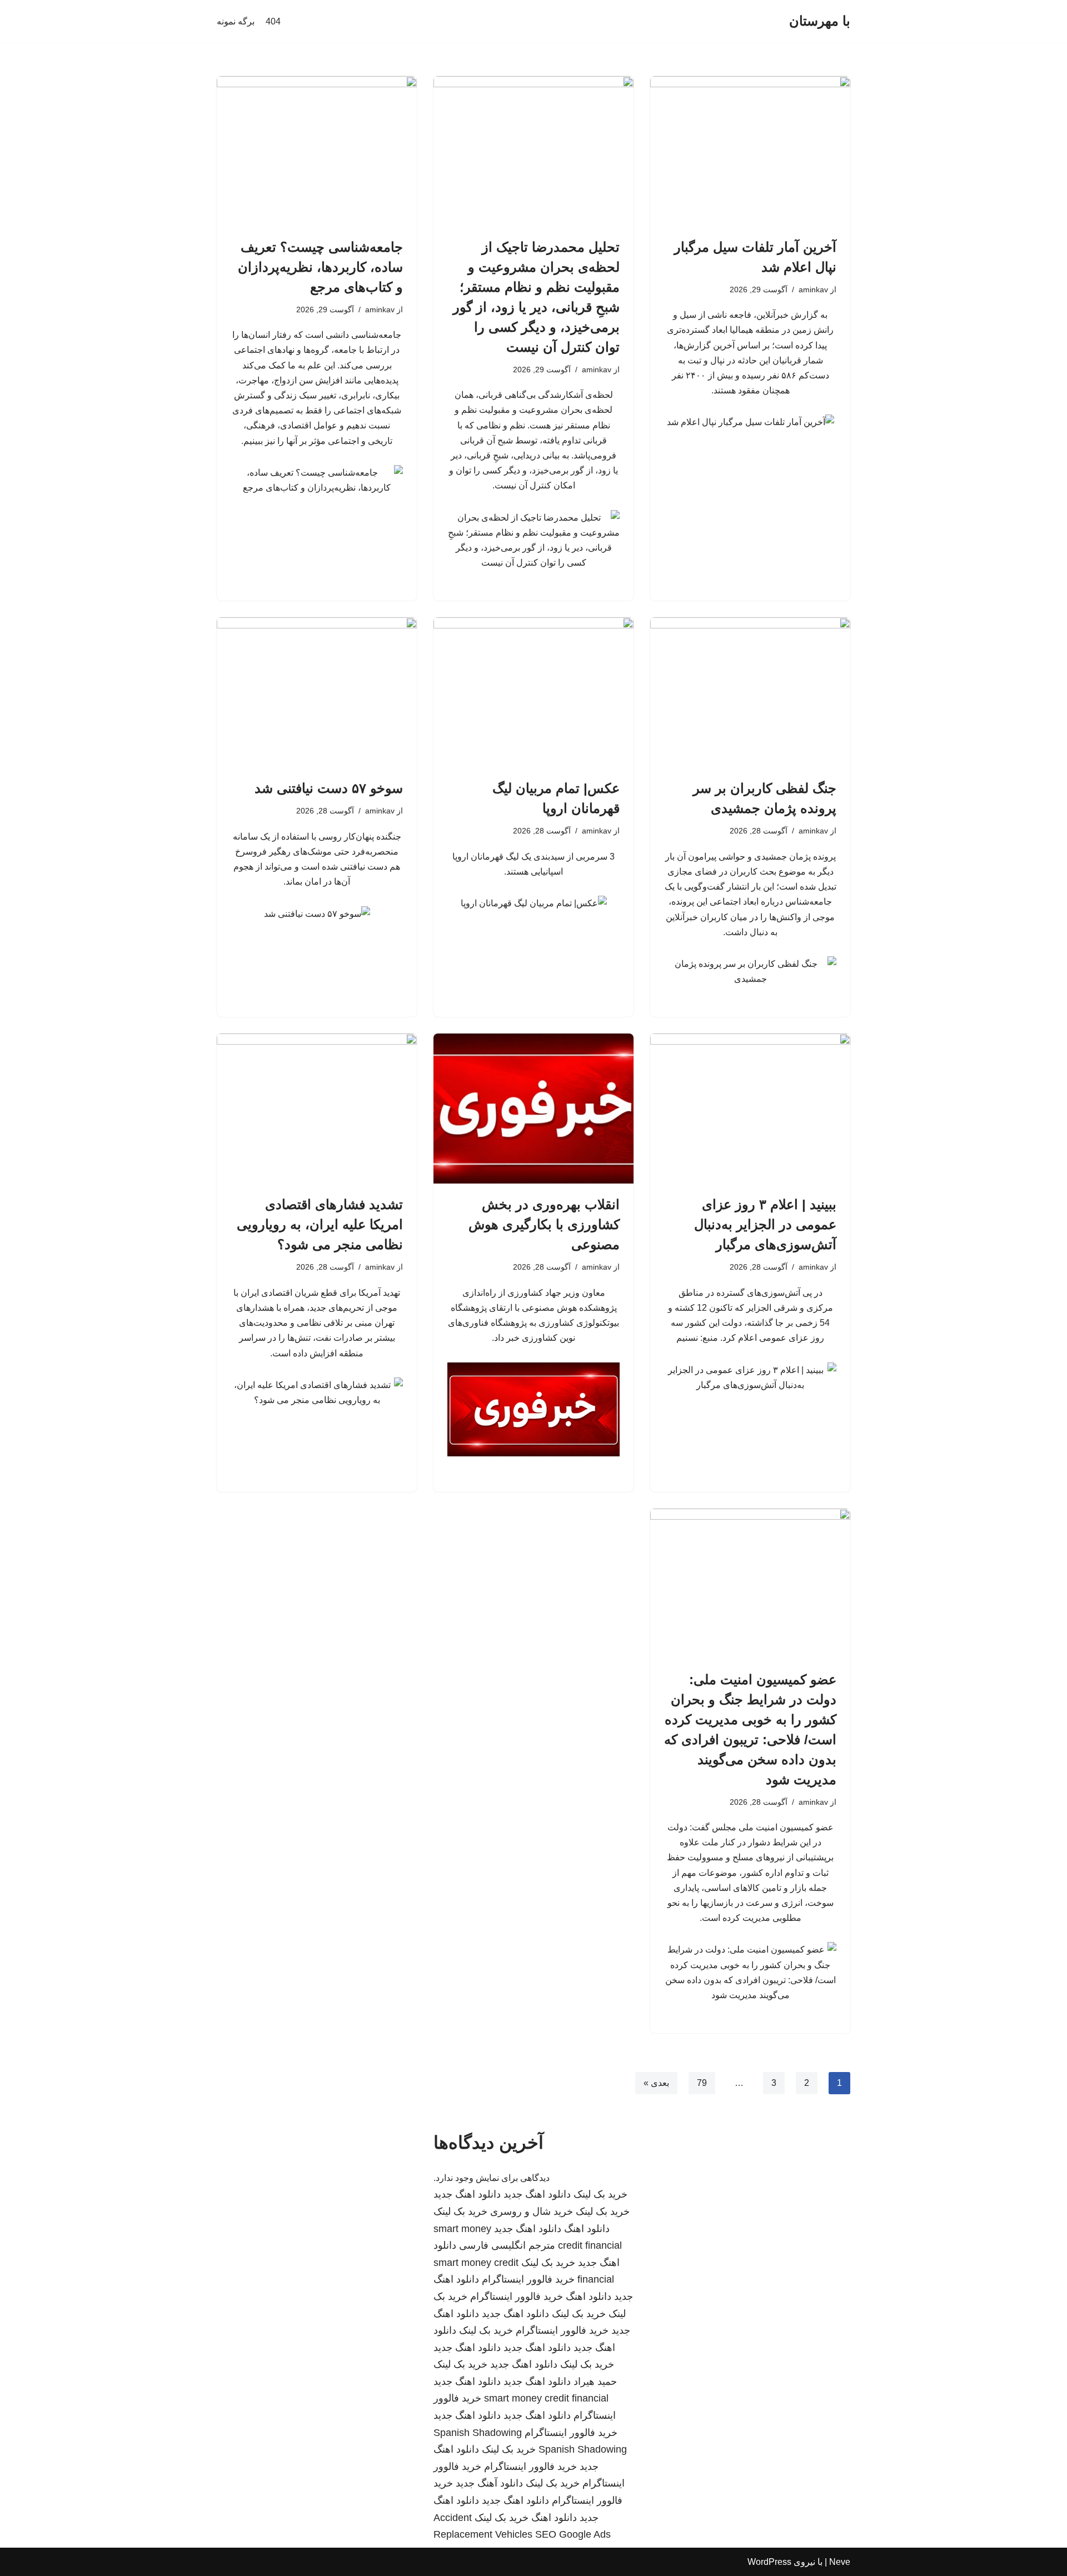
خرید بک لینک (600, 2194)
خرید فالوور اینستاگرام (528, 2279)
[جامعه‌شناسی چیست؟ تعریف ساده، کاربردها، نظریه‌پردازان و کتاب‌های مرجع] (317, 151)
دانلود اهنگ (587, 2229)
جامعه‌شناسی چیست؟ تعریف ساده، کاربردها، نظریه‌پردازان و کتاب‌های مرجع (320, 267)
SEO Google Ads (573, 2534)
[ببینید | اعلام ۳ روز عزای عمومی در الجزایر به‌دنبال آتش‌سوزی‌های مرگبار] (750, 1109)
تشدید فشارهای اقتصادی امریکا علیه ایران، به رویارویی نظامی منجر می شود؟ (320, 1224)
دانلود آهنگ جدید (489, 2483)
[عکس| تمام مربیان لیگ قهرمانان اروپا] (533, 692)
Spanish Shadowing (478, 2433)
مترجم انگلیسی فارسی (507, 2245)
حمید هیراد (595, 2382)
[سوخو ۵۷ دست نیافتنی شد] (317, 692)
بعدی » (656, 2083)
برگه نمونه (236, 21)
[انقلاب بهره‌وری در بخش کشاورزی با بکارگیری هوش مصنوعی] (533, 1109)
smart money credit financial (546, 2398)
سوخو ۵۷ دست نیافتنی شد (329, 788)
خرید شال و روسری (532, 2211)
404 (273, 21)
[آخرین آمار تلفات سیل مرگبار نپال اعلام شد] (750, 151)
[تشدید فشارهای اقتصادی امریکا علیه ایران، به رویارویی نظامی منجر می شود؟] (317, 1109)
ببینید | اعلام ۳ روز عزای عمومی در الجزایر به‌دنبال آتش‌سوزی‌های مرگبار (765, 1224)
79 (702, 2083)
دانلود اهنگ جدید (537, 2194)
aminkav (813, 289)
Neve (840, 2562)
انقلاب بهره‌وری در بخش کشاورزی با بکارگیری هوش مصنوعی (544, 1224)
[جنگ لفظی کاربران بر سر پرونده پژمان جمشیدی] (750, 692)
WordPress (769, 2562)
